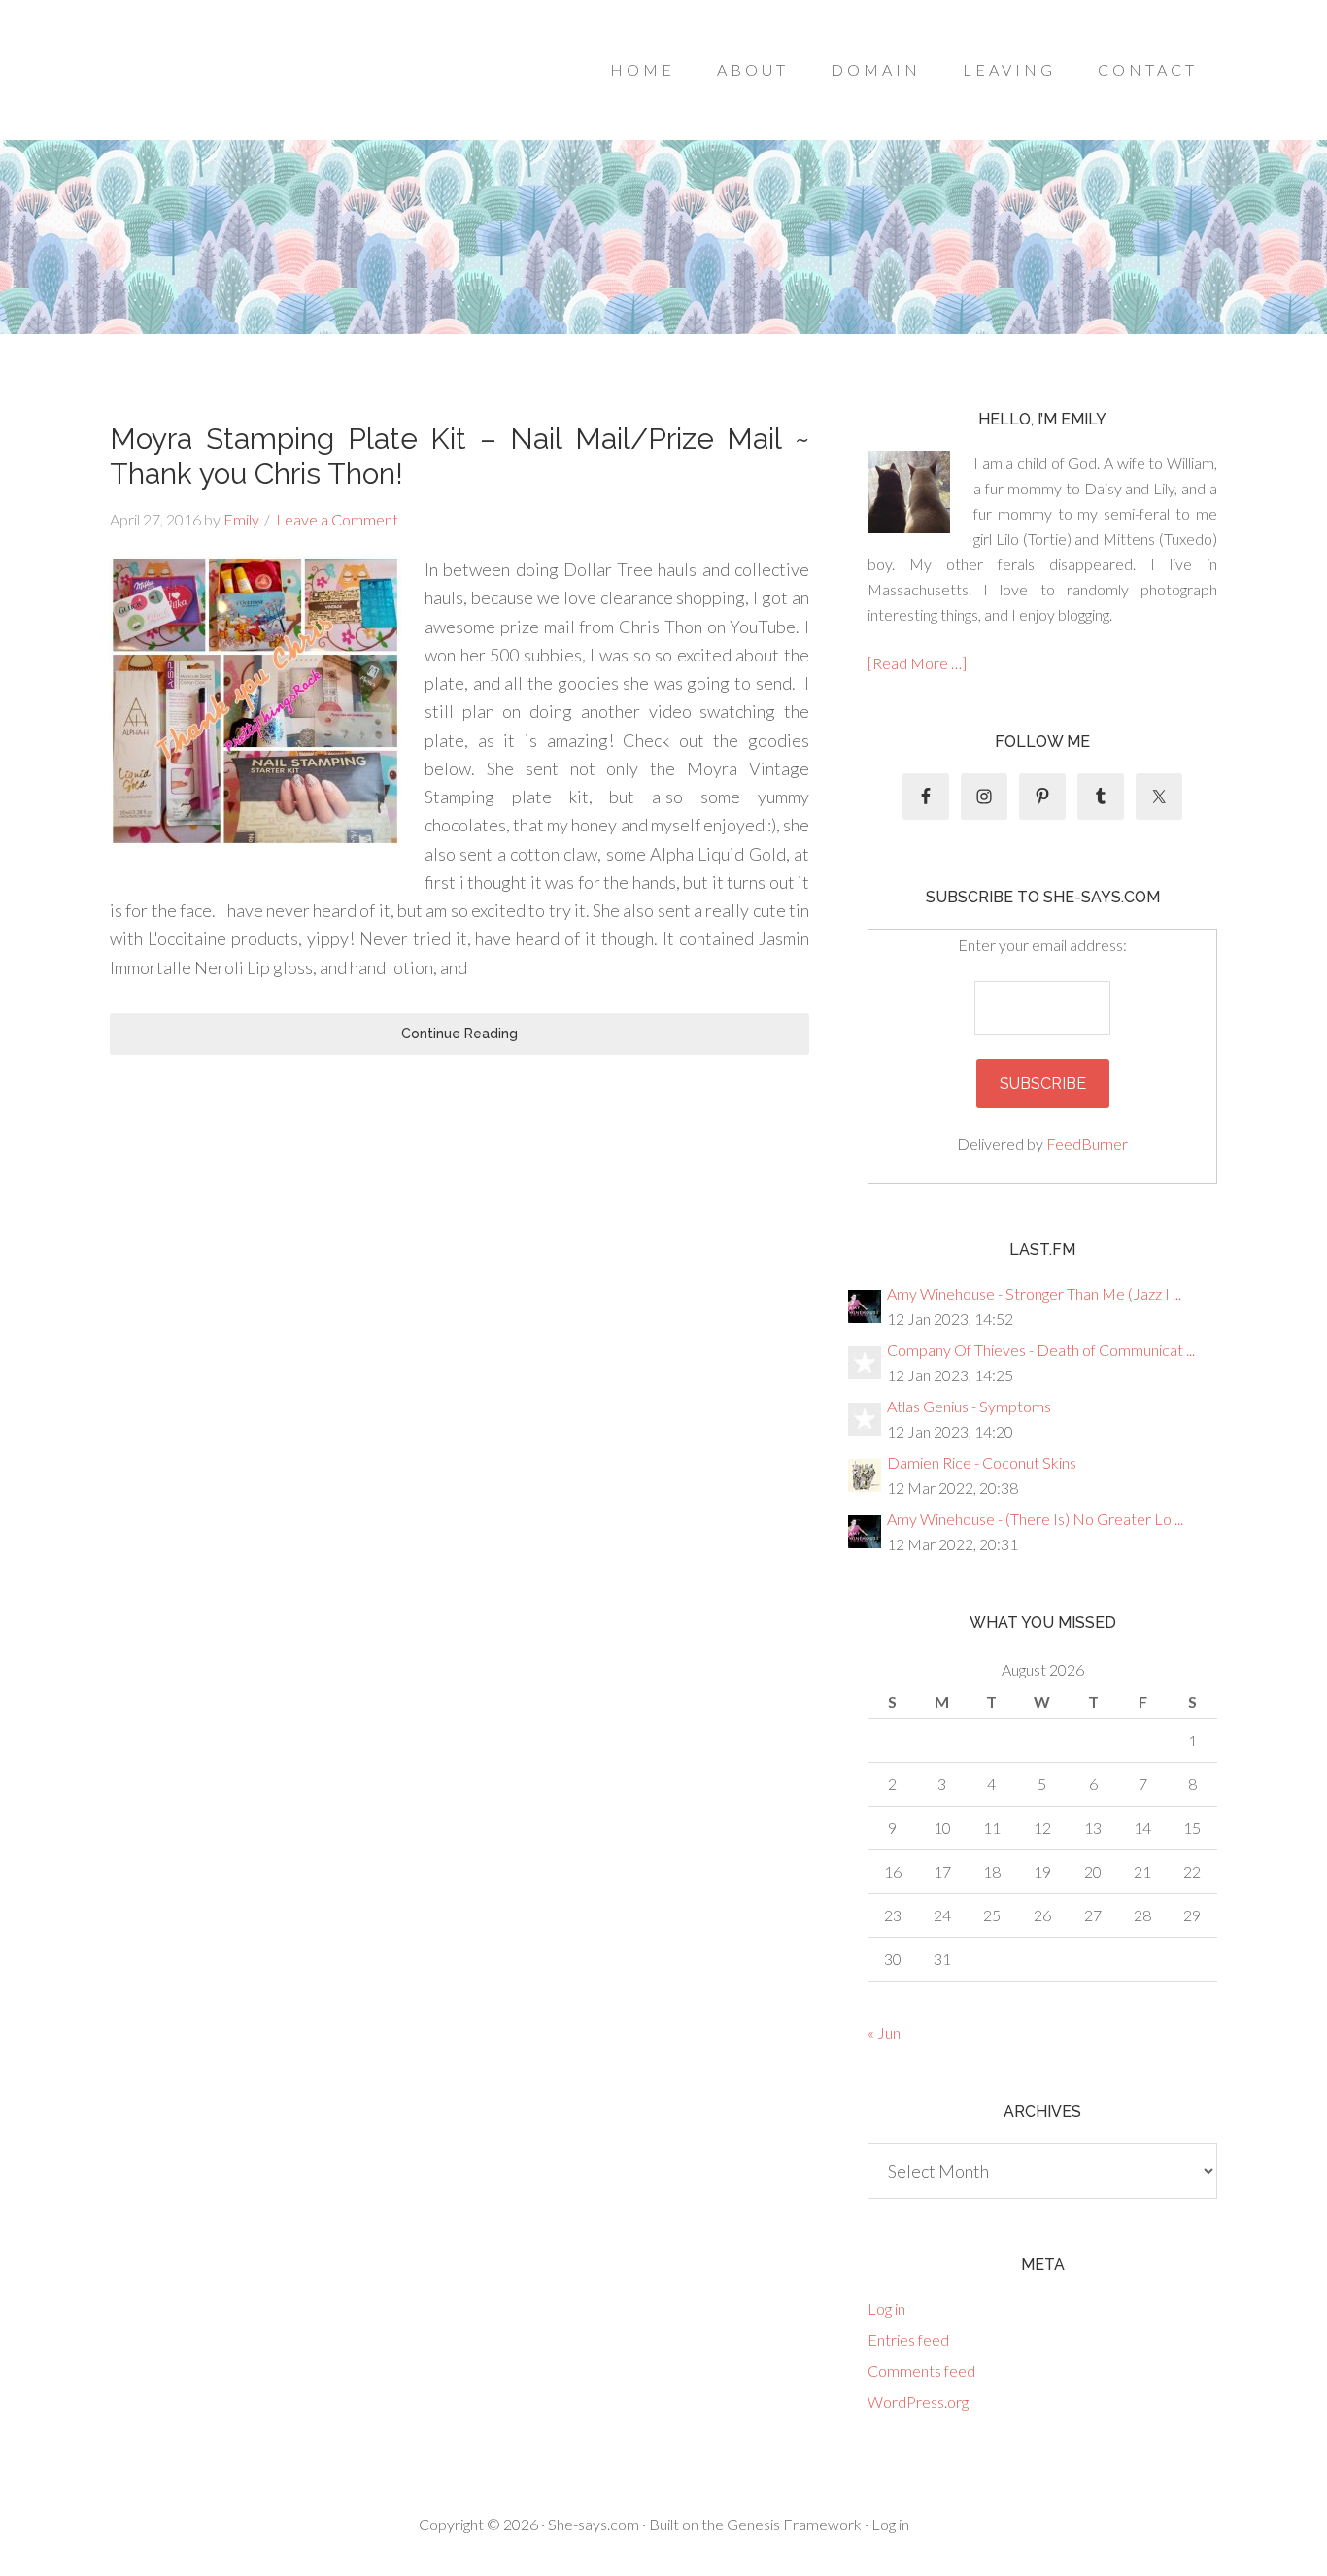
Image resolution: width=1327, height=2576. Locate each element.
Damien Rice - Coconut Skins (982, 1462)
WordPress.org (918, 2402)
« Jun (884, 2033)
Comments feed (921, 2371)
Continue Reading (459, 1034)
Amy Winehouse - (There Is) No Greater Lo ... (1035, 1519)
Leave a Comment (337, 519)
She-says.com (594, 2524)
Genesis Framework (794, 2524)
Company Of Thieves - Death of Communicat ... (1041, 1350)
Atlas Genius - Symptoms (969, 1406)
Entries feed (908, 2339)
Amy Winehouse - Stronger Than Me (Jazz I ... (1034, 1293)
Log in (886, 2308)
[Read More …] (917, 663)
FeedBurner (1087, 1144)
